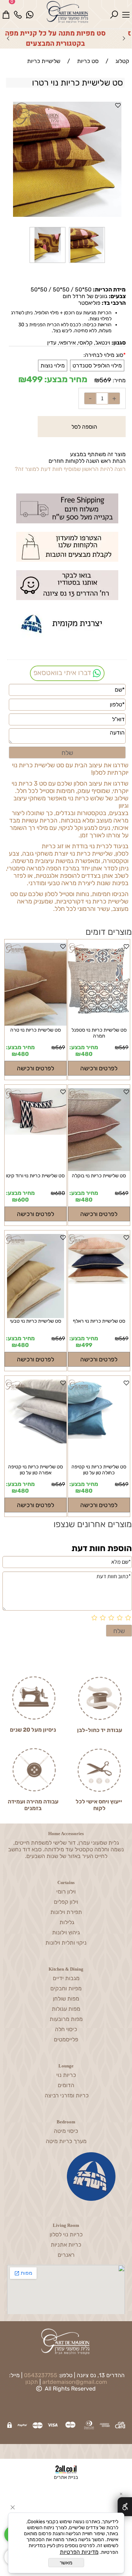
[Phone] (18, 10)
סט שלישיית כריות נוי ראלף (99, 1321)
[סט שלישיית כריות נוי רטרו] (87, 263)
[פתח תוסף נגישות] (125, 2507)
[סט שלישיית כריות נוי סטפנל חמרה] (99, 1024)
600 (23, 1200)
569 (105, 380)
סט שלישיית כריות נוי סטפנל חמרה (99, 1033)
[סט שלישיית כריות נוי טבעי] (36, 1276)
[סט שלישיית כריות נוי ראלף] (99, 1276)
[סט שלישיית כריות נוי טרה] (36, 1024)
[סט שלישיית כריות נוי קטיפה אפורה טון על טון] (36, 1422)
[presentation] (8, 38)
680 (60, 1193)
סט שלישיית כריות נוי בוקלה (99, 1176)
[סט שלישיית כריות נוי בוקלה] (99, 1130)
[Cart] (6, 10)
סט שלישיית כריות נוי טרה (36, 1030)
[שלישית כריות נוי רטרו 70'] (48, 263)
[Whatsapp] (30, 10)
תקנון (32, 2382)
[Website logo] (72, 12)
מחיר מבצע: (65, 379)
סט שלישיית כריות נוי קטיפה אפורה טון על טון (36, 1470)
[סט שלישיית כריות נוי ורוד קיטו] (36, 1130)
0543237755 (41, 2375)
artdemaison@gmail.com (75, 2382)
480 (87, 1054)
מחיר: (118, 380)
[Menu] (126, 10)
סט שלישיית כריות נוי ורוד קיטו (35, 1176)
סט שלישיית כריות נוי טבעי (36, 1321)
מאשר (66, 2563)
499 (34, 379)
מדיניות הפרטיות (79, 2552)
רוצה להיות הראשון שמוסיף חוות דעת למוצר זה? (70, 469)
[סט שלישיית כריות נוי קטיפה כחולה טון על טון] (99, 1422)
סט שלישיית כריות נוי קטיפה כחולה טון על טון (99, 1470)
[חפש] (114, 10)
